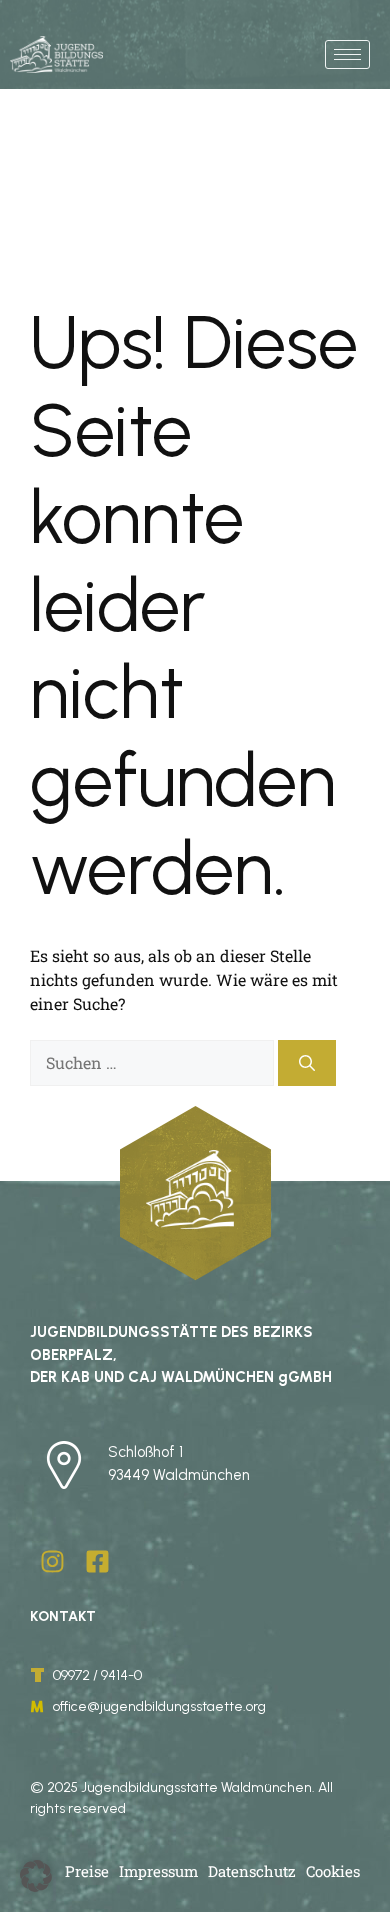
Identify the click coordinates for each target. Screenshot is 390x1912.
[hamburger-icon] (347, 54)
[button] (36, 1876)
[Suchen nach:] (154, 1062)
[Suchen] (307, 1063)
